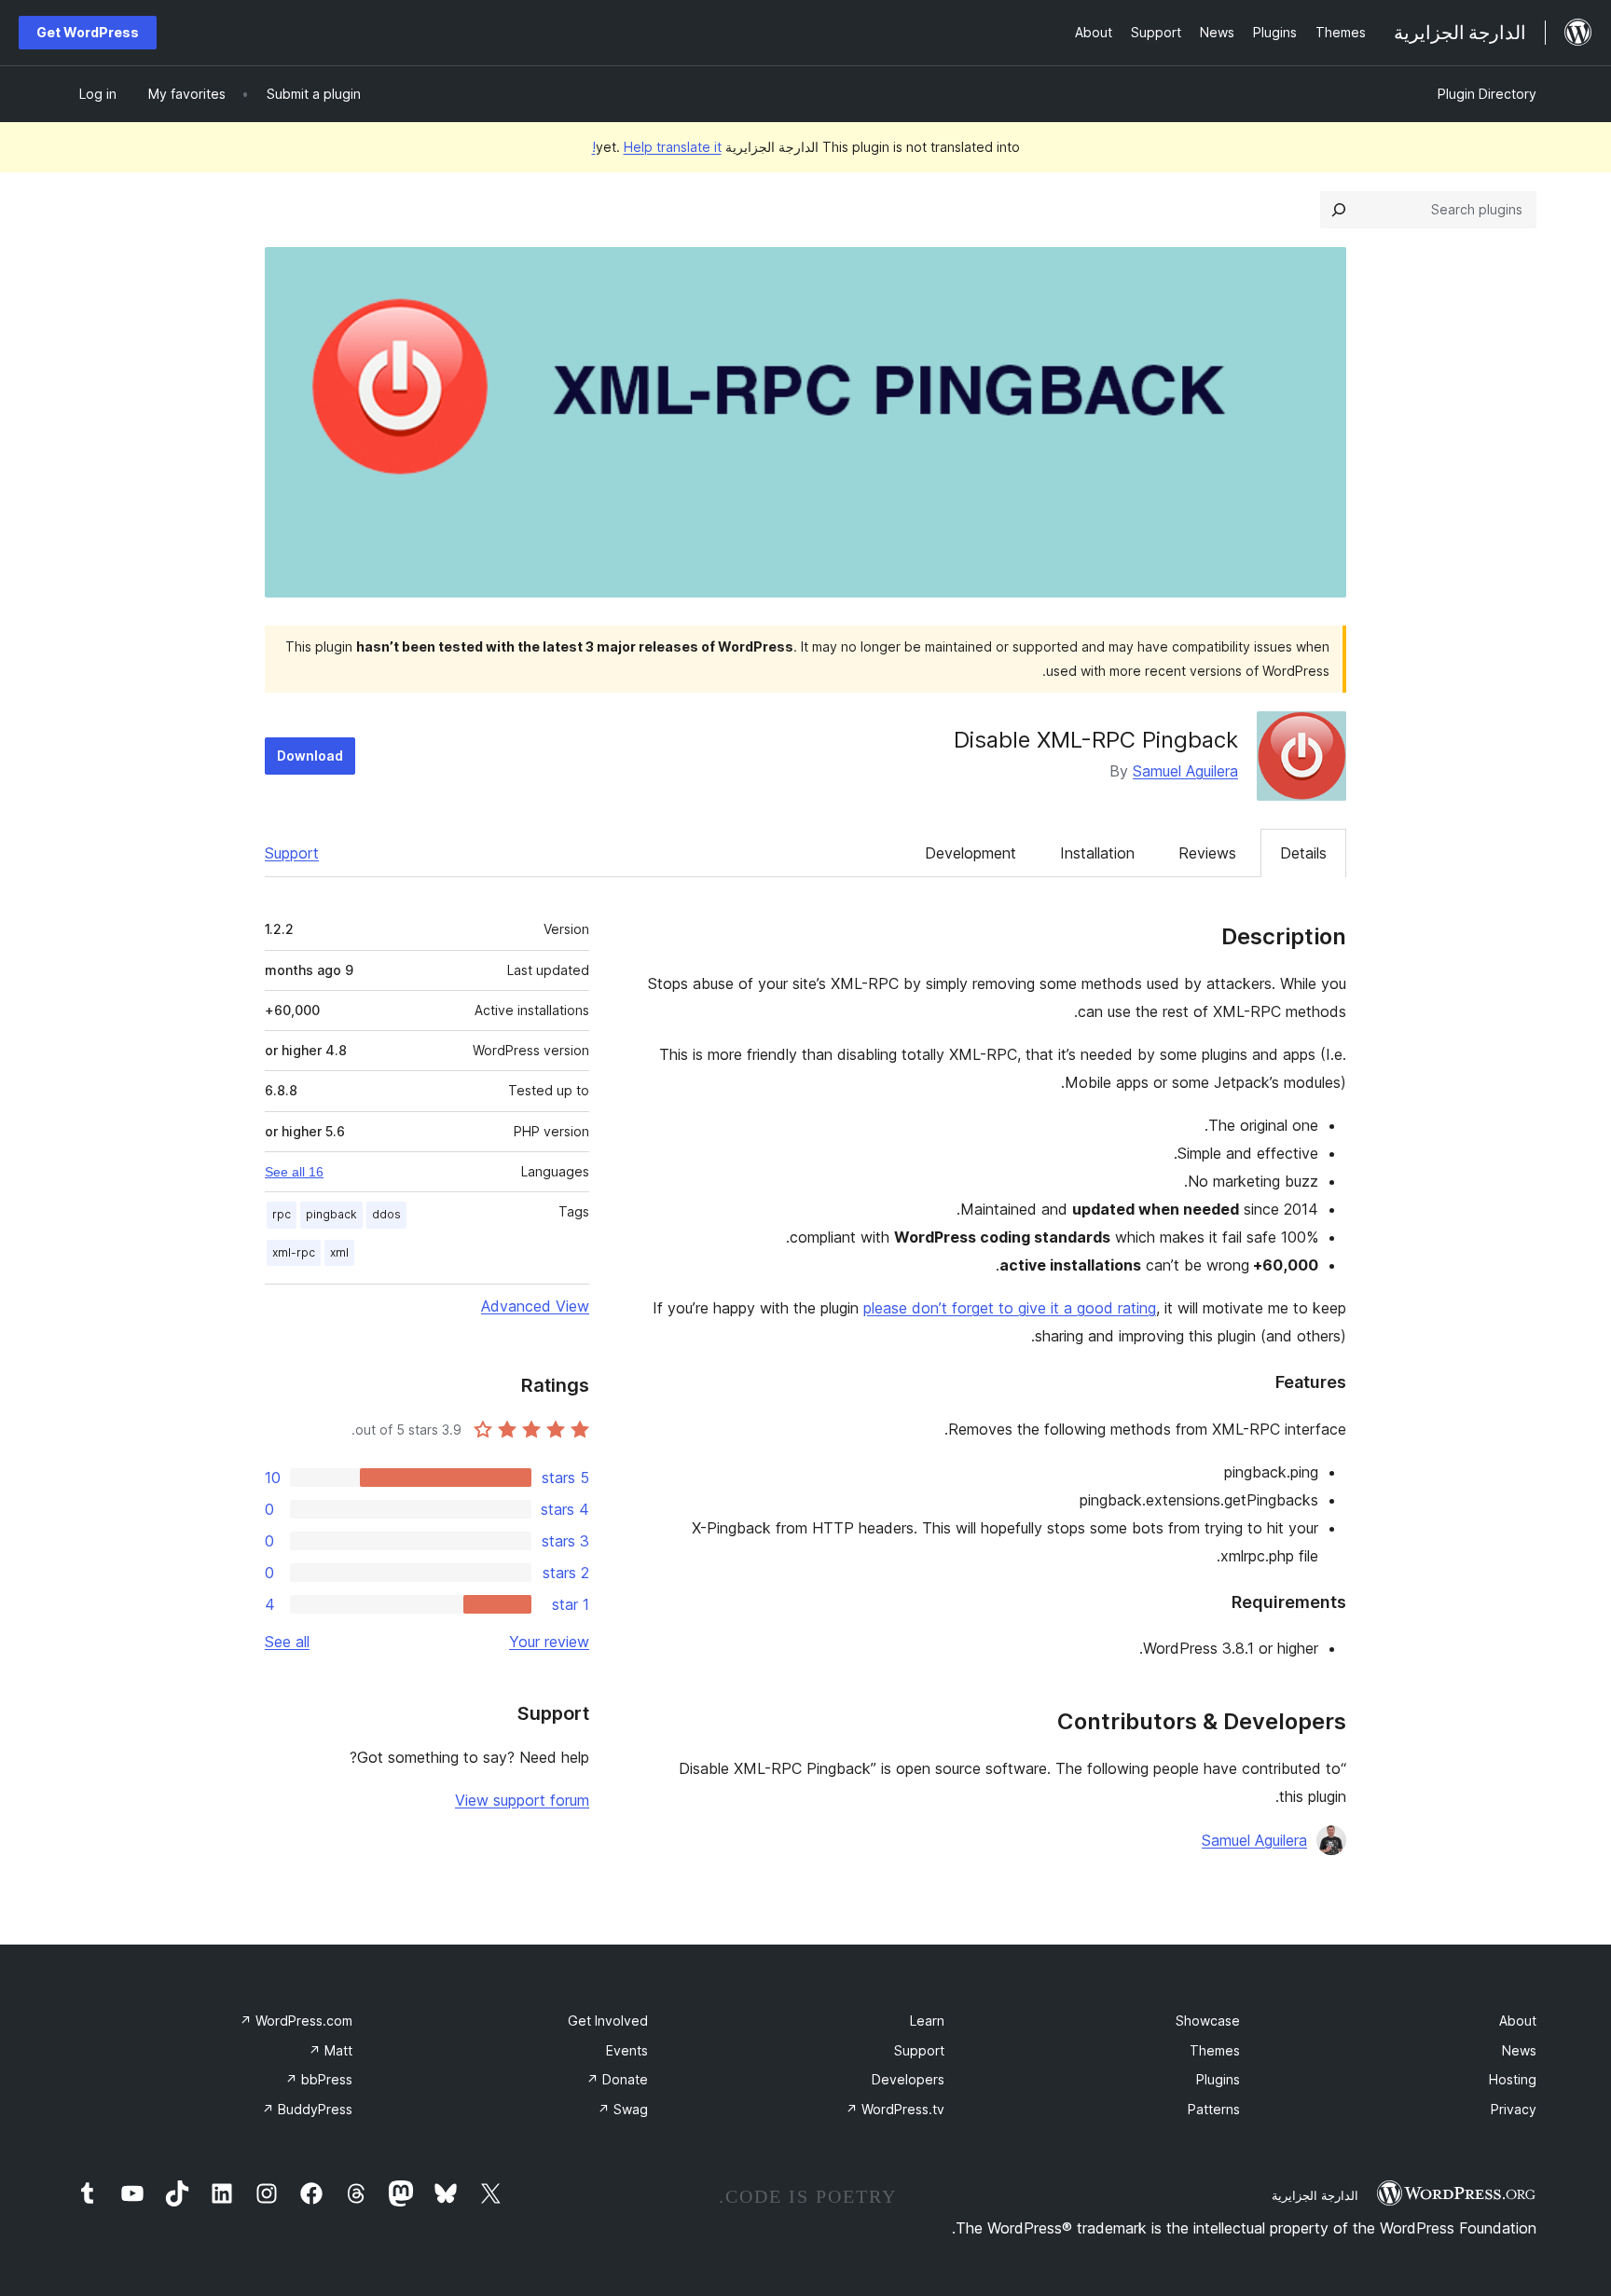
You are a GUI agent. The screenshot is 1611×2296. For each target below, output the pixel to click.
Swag (623, 2109)
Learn (927, 2021)
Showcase (1208, 2021)
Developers (908, 2079)
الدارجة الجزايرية (1315, 2195)
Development (971, 853)
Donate (617, 2079)
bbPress (319, 2079)
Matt (330, 2050)
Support (292, 853)
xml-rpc (294, 1252)
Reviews (1207, 853)
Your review (549, 1642)
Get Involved (608, 2021)
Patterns (1214, 2109)
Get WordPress (88, 32)
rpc (282, 1214)
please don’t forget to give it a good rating (1010, 1308)
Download (310, 756)
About (1518, 2021)
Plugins (1218, 2079)
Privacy (1514, 2109)
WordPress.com (296, 2021)
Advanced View (535, 1306)
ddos (386, 1214)
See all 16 (294, 1172)
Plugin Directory (1487, 94)
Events (627, 2050)
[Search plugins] (1339, 210)
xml (339, 1252)
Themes (1215, 2050)
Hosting (1513, 2079)
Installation (1097, 853)
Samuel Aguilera (1185, 771)
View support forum (522, 1800)
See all (287, 1642)
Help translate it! (657, 147)
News (1519, 2050)
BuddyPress (307, 2109)
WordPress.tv (895, 2109)
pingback (331, 1214)
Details (1303, 853)
